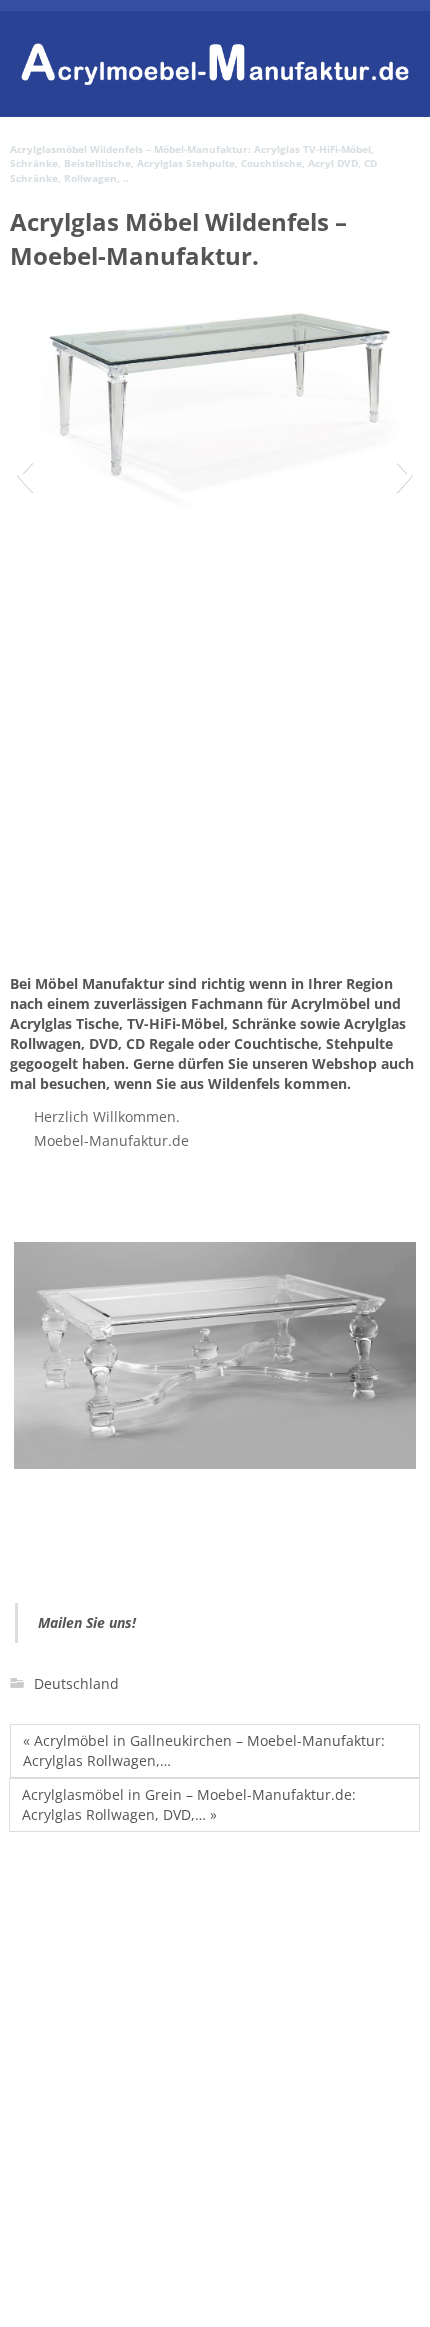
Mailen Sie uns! (87, 1622)
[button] (24, 474)
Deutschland (76, 1683)
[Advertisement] (215, 824)
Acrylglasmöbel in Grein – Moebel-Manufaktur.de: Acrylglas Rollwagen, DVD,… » (189, 1804)
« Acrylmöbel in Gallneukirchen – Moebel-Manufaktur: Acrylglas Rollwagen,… (204, 1750)
